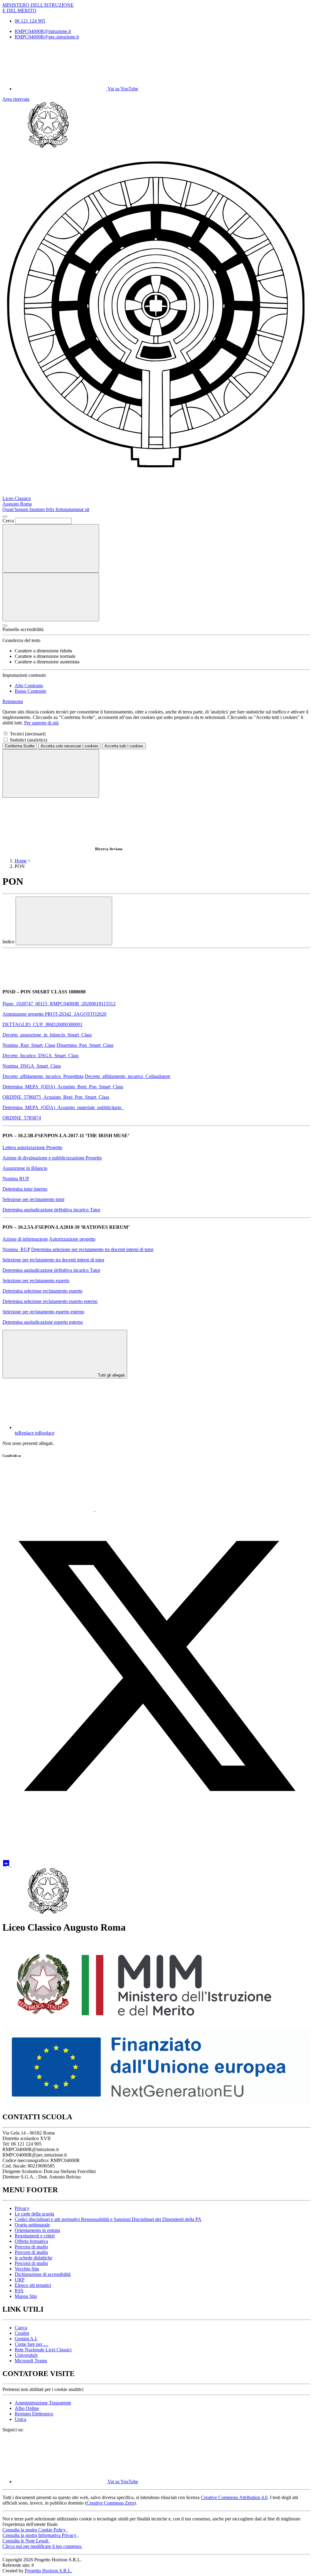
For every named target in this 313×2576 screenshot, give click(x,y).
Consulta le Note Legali (26, 2541)
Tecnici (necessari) (28, 734)
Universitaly (26, 2355)
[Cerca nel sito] (51, 548)
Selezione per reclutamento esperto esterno (43, 1312)
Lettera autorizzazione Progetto (32, 1147)
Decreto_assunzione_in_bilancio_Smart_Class (47, 1035)
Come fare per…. (31, 2344)
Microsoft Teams (31, 2361)
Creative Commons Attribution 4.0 (234, 2497)
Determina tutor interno (25, 1189)
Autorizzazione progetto (72, 1239)
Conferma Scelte (20, 746)
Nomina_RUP (16, 1249)
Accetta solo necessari (70, 746)
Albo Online (27, 2408)
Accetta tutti (124, 746)
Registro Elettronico (34, 2414)
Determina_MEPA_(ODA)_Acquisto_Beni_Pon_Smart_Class (63, 1087)
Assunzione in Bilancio (25, 1168)
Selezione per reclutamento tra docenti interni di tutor (53, 1260)
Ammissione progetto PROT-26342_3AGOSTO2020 (54, 1014)
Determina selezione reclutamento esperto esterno (50, 1301)
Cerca (8, 521)
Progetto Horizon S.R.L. (48, 2571)
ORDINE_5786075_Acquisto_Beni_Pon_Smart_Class (56, 1097)
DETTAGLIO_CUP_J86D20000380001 (42, 1024)
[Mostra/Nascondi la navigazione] (51, 597)
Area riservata (16, 99)
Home (21, 861)
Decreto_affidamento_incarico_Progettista (43, 1076)
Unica (20, 2419)
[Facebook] (141, 1509)
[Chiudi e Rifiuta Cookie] (51, 773)
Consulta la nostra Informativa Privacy (40, 2535)
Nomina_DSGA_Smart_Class (32, 1066)
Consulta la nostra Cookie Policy (35, 2530)
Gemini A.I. (26, 2339)
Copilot (22, 2333)
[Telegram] (57, 1865)
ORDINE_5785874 (22, 1118)
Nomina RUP (16, 1179)
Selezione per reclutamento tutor (33, 1199)
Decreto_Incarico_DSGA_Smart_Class (41, 1056)
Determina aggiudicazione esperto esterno (43, 1322)
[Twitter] (156, 1818)
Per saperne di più (41, 723)
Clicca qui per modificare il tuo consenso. (42, 2546)
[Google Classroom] (7, 1865)
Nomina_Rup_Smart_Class (29, 1045)
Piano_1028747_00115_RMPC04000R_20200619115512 (59, 1004)
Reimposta (13, 701)
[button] (156, 1140)
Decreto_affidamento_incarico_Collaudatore (127, 1076)
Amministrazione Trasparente (43, 2403)
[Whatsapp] (49, 1509)
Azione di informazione (25, 1239)
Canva (21, 2328)
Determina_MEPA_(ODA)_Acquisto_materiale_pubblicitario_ (63, 1107)
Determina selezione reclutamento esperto (42, 1291)
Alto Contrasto (29, 686)
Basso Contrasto (30, 691)
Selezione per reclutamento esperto (36, 1281)
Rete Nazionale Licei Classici (43, 2350)
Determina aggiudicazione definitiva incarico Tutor (51, 1210)
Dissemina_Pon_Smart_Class (85, 1045)
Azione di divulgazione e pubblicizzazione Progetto (52, 1158)
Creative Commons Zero (110, 2503)
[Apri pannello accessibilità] (5, 626)
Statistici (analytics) (28, 740)
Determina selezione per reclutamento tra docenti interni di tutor (92, 1249)
